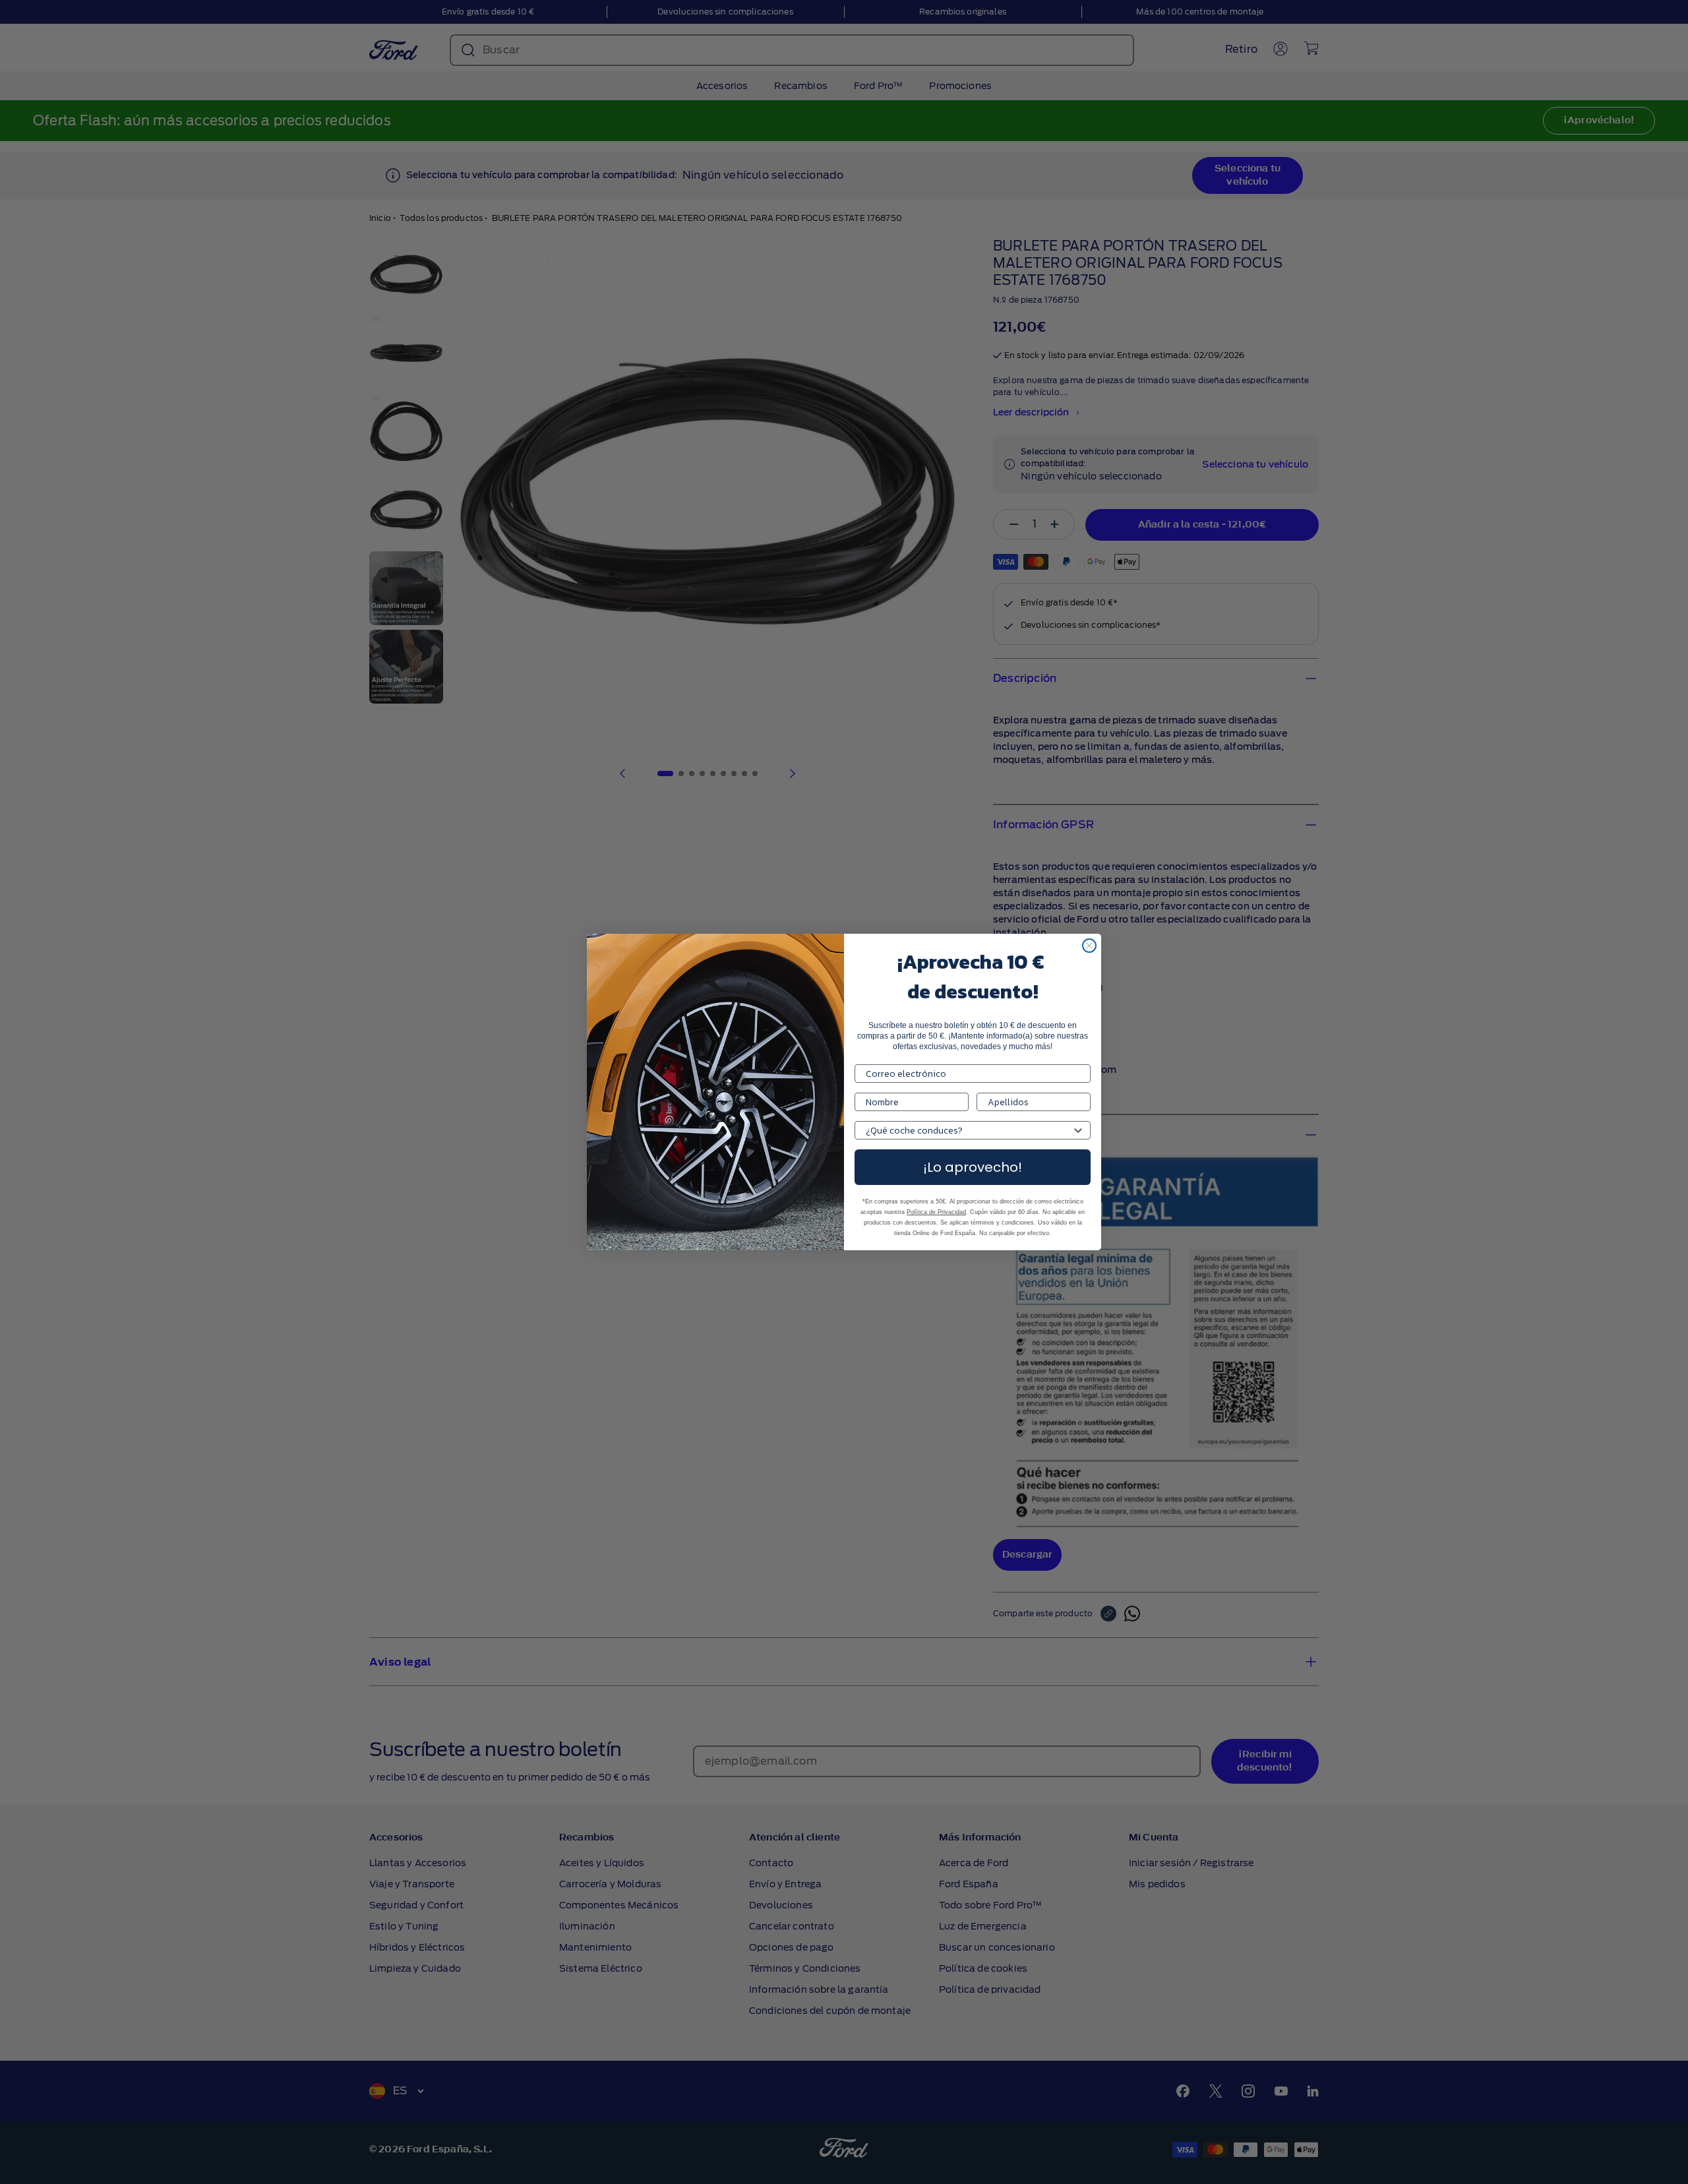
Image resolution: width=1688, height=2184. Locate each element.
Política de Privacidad (936, 1212)
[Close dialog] (1089, 946)
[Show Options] (1078, 1130)
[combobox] (969, 1130)
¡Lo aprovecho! (973, 1167)
